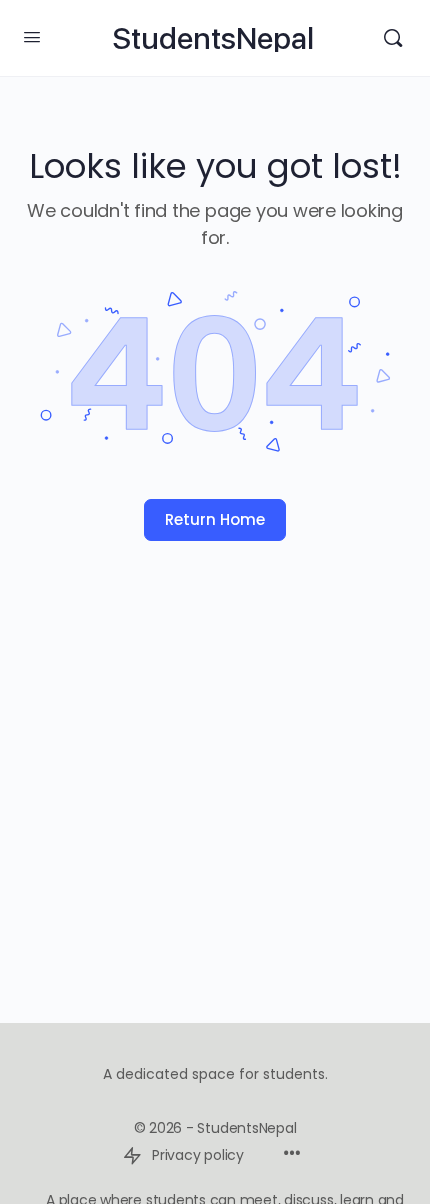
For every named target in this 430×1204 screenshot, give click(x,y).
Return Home (215, 519)
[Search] (393, 38)
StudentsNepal (213, 38)
